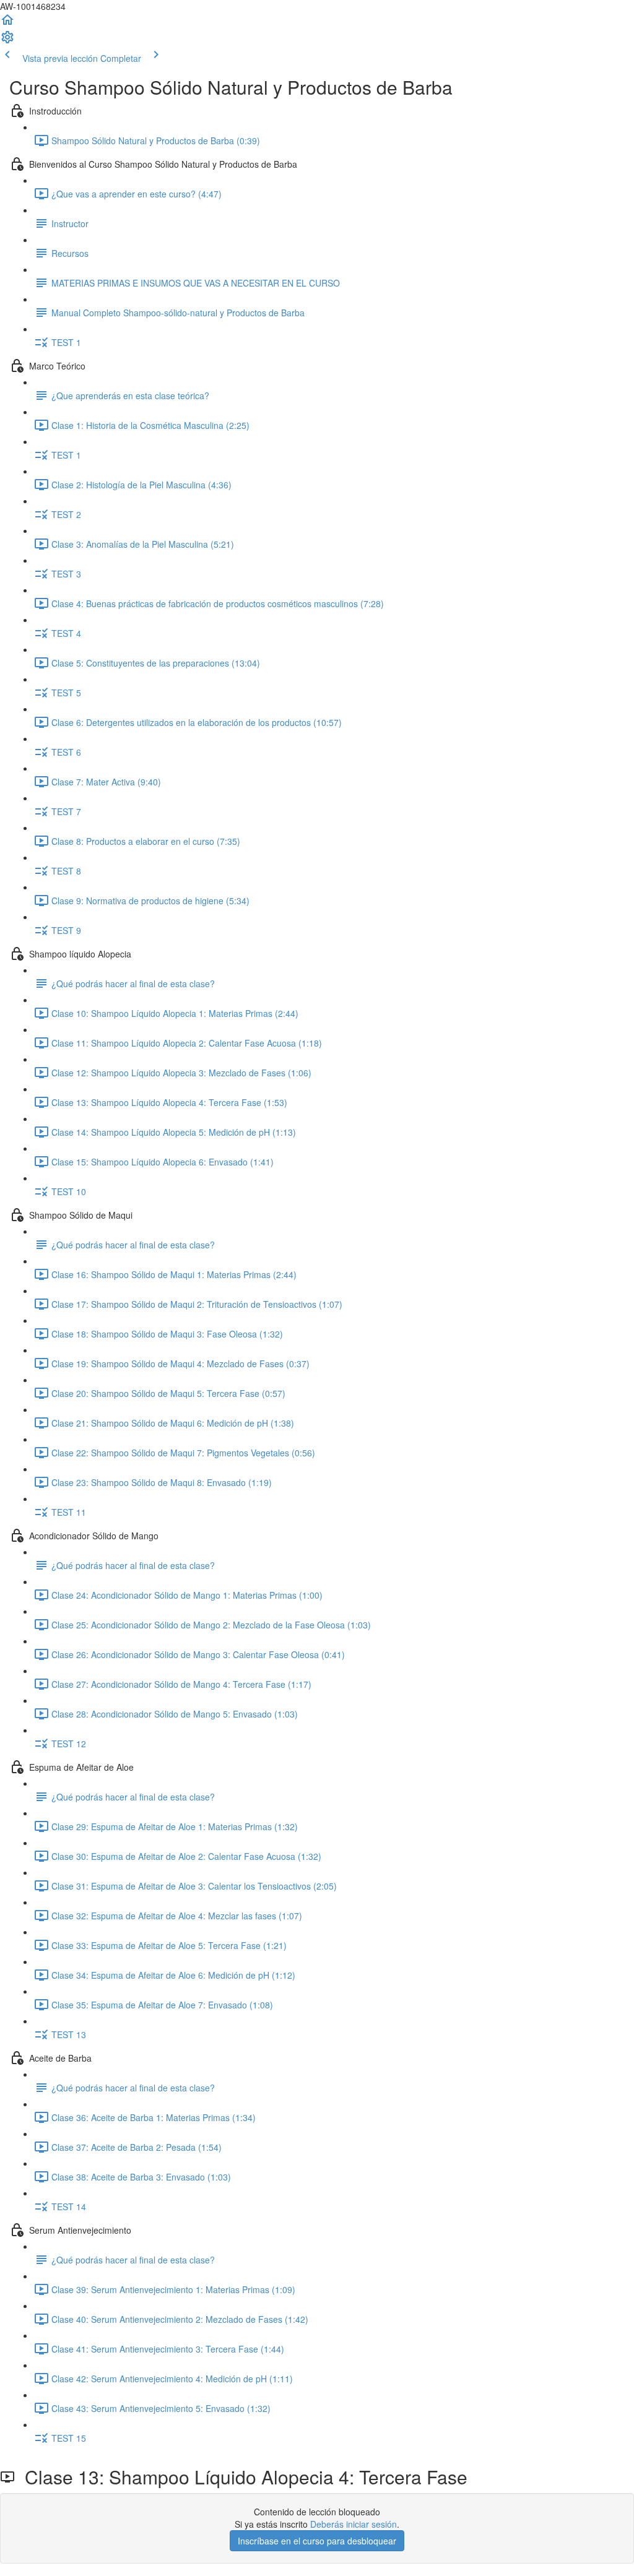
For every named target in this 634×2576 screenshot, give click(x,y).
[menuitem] (7, 41)
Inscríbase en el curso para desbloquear (317, 2541)
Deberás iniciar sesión (354, 2524)
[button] (7, 24)
